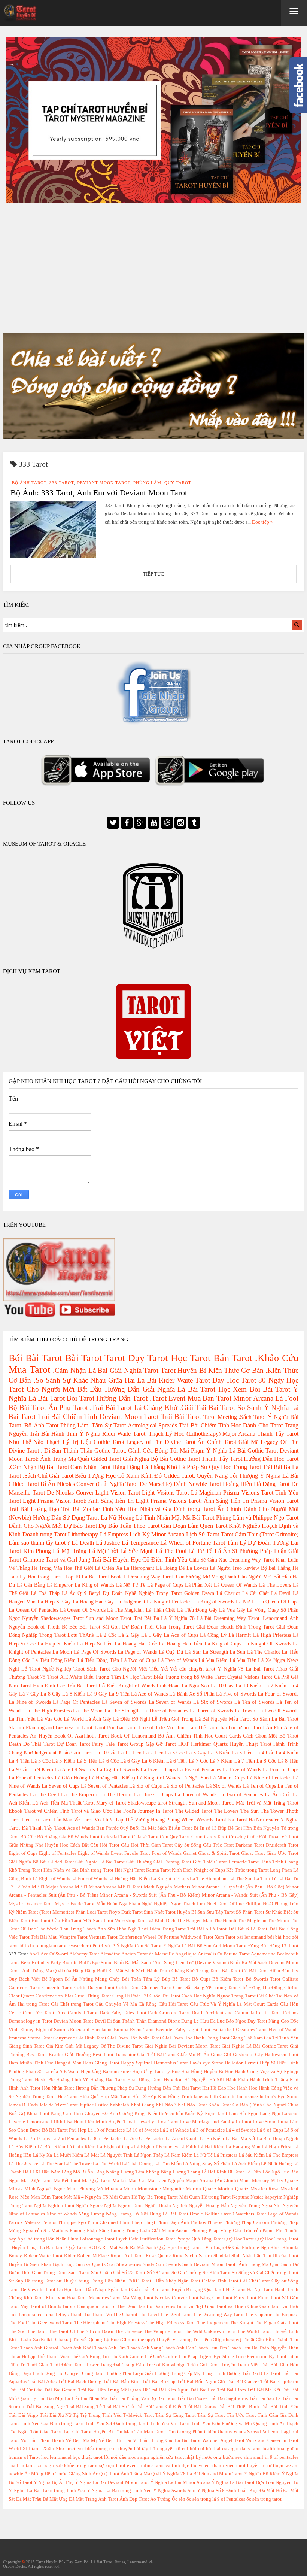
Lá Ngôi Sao (195, 1686)
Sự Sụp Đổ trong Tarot (32, 2281)
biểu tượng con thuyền (109, 2449)
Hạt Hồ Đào (214, 2088)
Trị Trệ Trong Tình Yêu (97, 2415)
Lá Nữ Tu (246, 1602)
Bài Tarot (83, 1358)
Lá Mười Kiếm (69, 2155)
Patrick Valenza (25, 2222)
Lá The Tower (78, 2164)
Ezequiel (165, 2030)
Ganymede (64, 2038)
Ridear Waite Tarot (43, 2256)
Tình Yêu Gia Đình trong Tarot (52, 2424)
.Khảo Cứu (276, 1358)
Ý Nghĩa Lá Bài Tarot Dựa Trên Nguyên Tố (255, 2482)
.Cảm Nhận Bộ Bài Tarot (39, 1467)
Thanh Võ (102, 2315)
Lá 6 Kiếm (153, 1761)
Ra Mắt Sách (115, 2248)
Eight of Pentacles (58, 1853)
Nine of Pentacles (27, 2214)
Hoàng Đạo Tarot (108, 2080)
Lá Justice (108, 1543)
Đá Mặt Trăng (83, 2499)
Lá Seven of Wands (170, 1702)
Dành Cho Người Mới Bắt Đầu (258, 1577)
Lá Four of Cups (281, 1769)
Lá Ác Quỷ (74, 1593)
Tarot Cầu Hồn (55, 1921)
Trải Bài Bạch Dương (80, 2382)
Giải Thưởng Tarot (172, 1862)
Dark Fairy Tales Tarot (123, 2013)
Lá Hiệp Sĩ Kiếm (56, 1644)
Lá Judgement (130, 1602)
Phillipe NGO (259, 1904)
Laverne (17, 2122)
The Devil (149, 2315)
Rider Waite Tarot (184, 1380)
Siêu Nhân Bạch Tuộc (53, 2264)
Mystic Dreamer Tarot (31, 1904)
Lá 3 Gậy (196, 1753)
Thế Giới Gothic (161, 2357)
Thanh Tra (80, 2315)
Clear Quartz (21, 1996)
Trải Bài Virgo (23, 2415)
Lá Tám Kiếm (168, 2164)
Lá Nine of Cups (228, 1778)
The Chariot (125, 2315)
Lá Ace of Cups (181, 1635)
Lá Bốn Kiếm (51, 2147)
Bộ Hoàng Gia (52, 1837)
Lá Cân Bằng (31, 1585)
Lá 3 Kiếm (219, 1753)
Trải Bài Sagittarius (228, 2398)
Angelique (186, 1954)
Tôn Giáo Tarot (46, 2432)
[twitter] (113, 823)
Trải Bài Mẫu (44, 1937)
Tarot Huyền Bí (183, 1370)
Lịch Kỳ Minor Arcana (157, 1534)
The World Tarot (254, 2331)
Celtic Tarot (128, 1988)
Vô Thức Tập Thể (114, 1820)
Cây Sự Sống (188, 1845)
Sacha (191, 2256)
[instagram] (180, 823)
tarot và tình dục (172, 2466)
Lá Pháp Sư (193, 1467)
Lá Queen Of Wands (236, 1585)
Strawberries (129, 2264)
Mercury (261, 2181)
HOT (184, 1744)
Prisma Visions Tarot (248, 1492)
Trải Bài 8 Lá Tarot (261, 2373)
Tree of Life (151, 1727)
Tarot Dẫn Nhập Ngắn (96, 2290)
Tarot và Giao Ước (91, 1811)
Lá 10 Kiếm (248, 1686)
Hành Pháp (237, 2080)
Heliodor (234, 2063)
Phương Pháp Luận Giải (269, 1551)
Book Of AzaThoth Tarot (82, 1736)
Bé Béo (70, 1627)
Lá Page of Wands (137, 1652)
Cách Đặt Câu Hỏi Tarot (95, 1845)
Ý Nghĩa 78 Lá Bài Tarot (246, 1669)
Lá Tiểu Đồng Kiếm (54, 1660)
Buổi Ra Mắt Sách (148, 1828)
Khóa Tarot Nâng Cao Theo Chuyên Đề (67, 2114)
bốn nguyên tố (165, 2449)
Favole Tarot (137, 1853)
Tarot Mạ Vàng (126, 2298)
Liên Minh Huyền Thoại (110, 2122)
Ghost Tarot (253, 1853)
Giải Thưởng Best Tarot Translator (100, 2055)
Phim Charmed (103, 2222)
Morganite (173, 2189)
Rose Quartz (158, 2256)
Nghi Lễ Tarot (24, 1669)
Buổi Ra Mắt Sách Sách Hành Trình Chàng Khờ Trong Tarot (159, 1971)
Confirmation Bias (54, 1996)
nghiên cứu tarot (167, 2457)
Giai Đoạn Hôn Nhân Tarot (134, 2038)
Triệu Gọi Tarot (203, 2365)
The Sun (250, 1811)
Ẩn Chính (229, 1509)
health (269, 2449)
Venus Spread (247, 2432)
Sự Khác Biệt (279, 1912)
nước (207, 2457)
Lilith (57, 2122)
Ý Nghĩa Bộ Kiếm (262, 2474)
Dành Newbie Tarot (197, 1484)
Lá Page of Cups (165, 1585)
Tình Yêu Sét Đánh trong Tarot (117, 2424)
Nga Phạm (130, 1904)
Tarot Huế (224, 2290)
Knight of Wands (136, 1686)
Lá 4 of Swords (241, 2130)
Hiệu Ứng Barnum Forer (106, 2072)
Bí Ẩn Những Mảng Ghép (92, 1979)
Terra (48, 2315)
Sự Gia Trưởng (186, 2273)
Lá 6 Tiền (177, 1761)
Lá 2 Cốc (106, 1635)
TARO (133, 2281)
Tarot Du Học (59, 2290)
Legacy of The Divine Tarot (161, 1442)
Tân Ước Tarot (241, 2415)
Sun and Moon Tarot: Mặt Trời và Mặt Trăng (237, 1803)
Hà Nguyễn (196, 2080)
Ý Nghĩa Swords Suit (174, 2491)
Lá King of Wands (94, 1585)
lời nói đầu (115, 2457)
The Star (17, 2331)
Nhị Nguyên (286, 2206)
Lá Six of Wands (224, 1786)
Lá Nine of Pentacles (269, 1778)
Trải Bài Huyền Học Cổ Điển (127, 1559)
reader (272, 1820)
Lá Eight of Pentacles (156, 2147)
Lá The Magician (125, 1610)
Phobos (198, 2222)
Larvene (290, 2114)
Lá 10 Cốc (105, 1753)
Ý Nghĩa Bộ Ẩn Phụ (54, 2482)
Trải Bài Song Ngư (45, 2407)
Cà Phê (282, 1677)
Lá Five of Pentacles (199, 1769)
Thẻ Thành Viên (53, 2357)
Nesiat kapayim (266, 2197)
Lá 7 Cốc (198, 1761)
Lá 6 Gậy (130, 1761)
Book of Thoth (44, 1627)
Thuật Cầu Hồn (259, 2340)
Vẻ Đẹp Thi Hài (115, 2440)
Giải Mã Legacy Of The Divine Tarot (104, 2046)
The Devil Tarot (176, 2315)
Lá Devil (281, 1593)
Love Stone (265, 2122)
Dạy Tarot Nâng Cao (268, 2021)
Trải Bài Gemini (60, 2390)
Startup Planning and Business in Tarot (51, 1727)
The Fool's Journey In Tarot (143, 1811)
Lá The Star (51, 2164)
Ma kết (120, 2181)
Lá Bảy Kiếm (22, 2147)
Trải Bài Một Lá (54, 2398)
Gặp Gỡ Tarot (161, 1744)
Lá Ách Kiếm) (246, 2164)
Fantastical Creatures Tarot (240, 2030)
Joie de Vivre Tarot (59, 2105)
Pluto (73, 2239)
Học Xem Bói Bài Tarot (254, 1389)
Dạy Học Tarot (234, 1380)
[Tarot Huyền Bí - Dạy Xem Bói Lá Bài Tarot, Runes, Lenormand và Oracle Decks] (20, 13)
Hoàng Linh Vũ (72, 2080)
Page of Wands (283, 2214)
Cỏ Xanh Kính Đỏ (139, 1476)
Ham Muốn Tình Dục (31, 2063)
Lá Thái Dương (137, 2164)
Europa (121, 2030)
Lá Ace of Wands (149, 1694)
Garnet (190, 1853)
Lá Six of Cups (145, 1786)
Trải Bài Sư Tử (119, 2407)
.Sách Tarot (252, 1417)
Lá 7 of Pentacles (69, 2139)
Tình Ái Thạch (283, 2424)
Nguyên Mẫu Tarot (231, 1719)
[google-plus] (140, 823)
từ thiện (275, 2466)
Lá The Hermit (115, 1794)
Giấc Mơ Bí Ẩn (193, 2055)
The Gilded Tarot (194, 1811)
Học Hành (237, 2088)
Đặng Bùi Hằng (264, 1946)
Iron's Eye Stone (282, 2097)
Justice (102, 2105)
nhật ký (193, 2457)
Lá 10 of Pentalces (106, 2130)
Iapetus (201, 2097)
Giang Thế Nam (247, 2038)
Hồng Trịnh (180, 2097)
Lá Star (193, 1652)
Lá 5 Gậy (151, 1635)
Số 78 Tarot (159, 2273)
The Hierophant (90, 2323)
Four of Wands (167, 1853)
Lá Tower (245, 1711)
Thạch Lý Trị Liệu (69, 1442)
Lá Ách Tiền (46, 1803)
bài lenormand (251, 1937)
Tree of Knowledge (166, 2365)
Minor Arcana (253, 1398)
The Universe (129, 2331)
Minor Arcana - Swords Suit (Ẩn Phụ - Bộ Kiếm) (150, 1895)
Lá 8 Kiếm (74, 1694)
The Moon (278, 1921)
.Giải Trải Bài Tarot (207, 1407)
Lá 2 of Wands (174, 2130)
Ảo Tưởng (160, 2499)
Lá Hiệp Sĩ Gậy (54, 1602)
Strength (178, 1803)
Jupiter (86, 2105)
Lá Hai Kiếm (211, 2147)
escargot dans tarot (241, 2449)
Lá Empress (114, 1534)
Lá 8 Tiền (288, 1761)
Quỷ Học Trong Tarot (235, 1467)
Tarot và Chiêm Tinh (47, 1811)
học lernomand (56, 2457)
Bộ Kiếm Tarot (228, 1979)
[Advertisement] (153, 269)
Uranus (225, 2432)
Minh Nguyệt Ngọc (45, 2189)
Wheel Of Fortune (161, 1937)
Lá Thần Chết (160, 1610)
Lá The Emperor (79, 1794)
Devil (100, 2021)
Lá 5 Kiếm (63, 1761)
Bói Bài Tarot (35, 1358)
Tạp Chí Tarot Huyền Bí (88, 2432)
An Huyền (41, 1736)
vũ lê (110, 1946)
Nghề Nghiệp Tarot (63, 1669)
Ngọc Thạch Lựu (188, 1904)
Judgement (45, 1753)
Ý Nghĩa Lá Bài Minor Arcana (180, 2482)
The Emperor (258, 2315)
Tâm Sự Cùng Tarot (176, 2415)
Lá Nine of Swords (30, 1702)
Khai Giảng (142, 2105)
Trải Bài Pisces (192, 2398)
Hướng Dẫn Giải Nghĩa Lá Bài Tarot (160, 1389)
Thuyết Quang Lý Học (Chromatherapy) (114, 2340)
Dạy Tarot (148, 1358)
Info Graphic (223, 2097)
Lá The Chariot (264, 1652)
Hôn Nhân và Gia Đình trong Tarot (78, 1870)
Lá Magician (206, 1492)
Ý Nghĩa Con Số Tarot (139, 1946)
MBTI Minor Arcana (96, 1887)
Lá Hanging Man (243, 2147)
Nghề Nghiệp (155, 1904)
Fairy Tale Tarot (110, 1744)
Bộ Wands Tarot (84, 1837)
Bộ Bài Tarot (27, 1407)
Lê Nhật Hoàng (276, 2164)
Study (149, 2264)
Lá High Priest (277, 2147)
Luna (283, 2122)
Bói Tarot (80, 1398)
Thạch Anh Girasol (39, 2348)
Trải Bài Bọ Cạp (159, 2382)
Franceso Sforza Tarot (30, 2038)
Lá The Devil (45, 1794)
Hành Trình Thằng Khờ (274, 2080)
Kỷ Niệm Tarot (212, 2114)
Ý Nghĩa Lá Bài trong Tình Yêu (119, 2491)
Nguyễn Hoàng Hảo (209, 2206)
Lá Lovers (197, 1568)
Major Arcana (239, 1434)
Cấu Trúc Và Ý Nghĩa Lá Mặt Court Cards (234, 2004)
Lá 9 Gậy (97, 1694)
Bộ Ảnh (166, 1736)
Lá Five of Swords (236, 1694)
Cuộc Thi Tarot (165, 1996)
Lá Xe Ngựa (271, 1660)
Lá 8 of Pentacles (105, 2139)
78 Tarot (49, 1677)
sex (239, 2457)
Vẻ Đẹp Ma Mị (81, 2440)
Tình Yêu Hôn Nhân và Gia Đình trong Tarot (158, 1509)
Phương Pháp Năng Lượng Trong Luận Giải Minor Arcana (130, 2231)
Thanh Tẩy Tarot (222, 1459)
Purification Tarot (157, 2239)
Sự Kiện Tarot (217, 2273)
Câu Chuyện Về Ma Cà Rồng (126, 2004)
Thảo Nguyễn (273, 2348)
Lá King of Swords (214, 1602)
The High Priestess (126, 2323)
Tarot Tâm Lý (230, 1543)
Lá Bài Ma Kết (240, 2139)
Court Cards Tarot (209, 1837)
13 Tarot (290, 1946)
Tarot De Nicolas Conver (63, 1492)
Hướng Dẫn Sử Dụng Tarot (66, 1518)
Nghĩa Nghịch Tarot (54, 2206)
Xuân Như (54, 2449)
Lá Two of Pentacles (241, 1794)
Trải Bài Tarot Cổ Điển (159, 2407)
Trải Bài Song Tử (84, 2407)
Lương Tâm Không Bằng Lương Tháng (160, 2172)
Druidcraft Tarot (282, 1845)
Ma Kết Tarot (67, 2181)
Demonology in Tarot (30, 2021)
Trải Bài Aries (42, 2382)
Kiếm (190, 2114)
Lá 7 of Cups (37, 2139)
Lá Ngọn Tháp (149, 2155)
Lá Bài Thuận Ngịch (278, 2139)
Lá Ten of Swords (254, 1702)
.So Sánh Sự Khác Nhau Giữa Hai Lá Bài (95, 1380)
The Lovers (227, 1811)
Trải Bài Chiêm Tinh (68, 1416)
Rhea (276, 2248)
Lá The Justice (23, 2164)
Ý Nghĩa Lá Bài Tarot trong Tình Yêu (47, 2491)
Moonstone (149, 2189)
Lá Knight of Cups (170, 1879)
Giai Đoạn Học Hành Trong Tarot (196, 2038)
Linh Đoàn (168, 1686)
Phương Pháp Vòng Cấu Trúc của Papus (233, 2231)
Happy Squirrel (136, 2063)
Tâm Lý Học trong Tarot (35, 1577)
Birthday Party (46, 1963)
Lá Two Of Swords (278, 1711)
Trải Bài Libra (232, 2390)
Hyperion (173, 2080)
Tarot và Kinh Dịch (156, 1921)
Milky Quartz (285, 2181)
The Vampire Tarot (163, 2331)
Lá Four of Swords (278, 1694)
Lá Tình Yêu (22, 1719)
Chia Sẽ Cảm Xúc (208, 1560)
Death (15, 1744)
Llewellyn (147, 2122)
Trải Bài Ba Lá (150, 1618)
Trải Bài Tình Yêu (279, 2407)
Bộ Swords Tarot (263, 1979)
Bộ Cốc (28, 1837)
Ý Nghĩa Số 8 (211, 2491)
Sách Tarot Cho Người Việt (117, 1669)
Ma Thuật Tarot (78, 1803)
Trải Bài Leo (203, 2390)
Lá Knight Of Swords (267, 1644)
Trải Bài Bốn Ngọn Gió (201, 2382)
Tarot (115, 1358)
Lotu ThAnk (81, 1635)
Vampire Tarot (73, 1937)
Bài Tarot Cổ (235, 1971)
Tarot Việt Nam (86, 1921)
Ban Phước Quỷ (112, 1828)
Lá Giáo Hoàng (71, 1778)
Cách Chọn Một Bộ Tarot (271, 1736)
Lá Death (83, 1543)
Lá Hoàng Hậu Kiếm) (112, 1778)
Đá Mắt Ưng (55, 2499)
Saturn (205, 2256)
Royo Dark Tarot (126, 1912)
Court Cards (228, 1736)
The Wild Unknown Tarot (210, 2331)
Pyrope (183, 2239)
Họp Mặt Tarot (115, 2097)
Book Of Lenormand (133, 1736)
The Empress (285, 2315)
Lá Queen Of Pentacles (33, 1610)
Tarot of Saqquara (80, 2306)
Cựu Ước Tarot (39, 2013)
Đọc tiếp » (262, 522)
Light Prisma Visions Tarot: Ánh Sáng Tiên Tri (192, 1501)
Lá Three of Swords (211, 1711)
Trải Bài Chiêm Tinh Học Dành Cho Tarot (231, 1425)
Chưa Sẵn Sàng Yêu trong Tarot (205, 1988)
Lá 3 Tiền (242, 1753)
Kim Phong (37, 1551)
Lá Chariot (228, 1593)
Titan (293, 2357)
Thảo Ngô (126, 1929)
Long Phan (281, 1870)
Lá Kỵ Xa (43, 2155)
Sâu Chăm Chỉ (106, 2273)
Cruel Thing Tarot (93, 1996)
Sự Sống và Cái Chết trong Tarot (265, 2273)
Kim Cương (121, 2114)
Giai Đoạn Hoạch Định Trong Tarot (235, 1627)
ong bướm (224, 2457)
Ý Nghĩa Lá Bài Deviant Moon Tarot (112, 2482)
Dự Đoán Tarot (74, 1744)
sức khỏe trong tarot (77, 2466)
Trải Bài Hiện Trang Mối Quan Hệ (113, 2390)
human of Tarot (24, 2457)
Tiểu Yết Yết (163, 1669)
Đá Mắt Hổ (271, 2491)
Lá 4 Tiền (19, 1761)
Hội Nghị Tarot (130, 1870)
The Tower (272, 1811)
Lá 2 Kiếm (275, 1686)
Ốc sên (179, 2499)
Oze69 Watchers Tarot (244, 2214)
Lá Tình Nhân (153, 1518)
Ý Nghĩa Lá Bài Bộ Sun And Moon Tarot (205, 1946)
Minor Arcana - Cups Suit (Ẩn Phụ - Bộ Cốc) (238, 1887)
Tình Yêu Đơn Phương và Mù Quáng (229, 2424)
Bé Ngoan (52, 1979)
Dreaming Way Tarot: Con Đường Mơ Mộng (176, 1577)
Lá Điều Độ (126, 1719)
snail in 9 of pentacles (276, 2457)
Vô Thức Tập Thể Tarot (193, 1727)
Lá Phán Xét (198, 1585)
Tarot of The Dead (118, 2306)
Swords (174, 2264)
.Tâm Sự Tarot (108, 1425)
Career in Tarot (57, 1988)
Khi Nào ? (166, 2105)
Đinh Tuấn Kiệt (242, 2491)
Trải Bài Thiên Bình (238, 2407)
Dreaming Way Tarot (252, 1560)
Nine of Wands (62, 2214)
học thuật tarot (88, 2457)
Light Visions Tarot (165, 1492)
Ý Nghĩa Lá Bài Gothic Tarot (242, 1451)
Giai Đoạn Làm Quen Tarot (194, 1526)
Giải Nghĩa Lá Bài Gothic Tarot (255, 2046)
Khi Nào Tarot (192, 2105)
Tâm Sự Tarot (211, 2415)
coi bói (189, 2449)
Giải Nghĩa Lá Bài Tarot (100, 1862)
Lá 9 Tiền (119, 1694)
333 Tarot (62, 483)
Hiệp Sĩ (268, 2063)
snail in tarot (22, 2466)
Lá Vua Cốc (50, 1719)
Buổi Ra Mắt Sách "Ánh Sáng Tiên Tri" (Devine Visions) (171, 1963)
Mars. (245, 2181)
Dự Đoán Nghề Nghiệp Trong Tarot (142, 1593)
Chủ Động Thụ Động (261, 1988)
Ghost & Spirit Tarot (219, 1853)
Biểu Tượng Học (95, 1476)
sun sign (45, 2466)
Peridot (50, 2222)
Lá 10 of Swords (142, 2130)
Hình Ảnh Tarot (25, 2088)
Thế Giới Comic (127, 2357)
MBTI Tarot (130, 1887)
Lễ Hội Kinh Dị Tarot (223, 2172)
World (15, 2449)
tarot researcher (73, 1946)
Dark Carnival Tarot (77, 2013)
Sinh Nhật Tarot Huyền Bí (170, 1912)
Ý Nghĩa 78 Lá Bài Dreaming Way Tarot (214, 1618)
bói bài (274, 1937)
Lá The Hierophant (209, 1879)
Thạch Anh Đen (178, 2348)
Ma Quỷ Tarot (96, 2181)
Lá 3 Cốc (175, 1753)
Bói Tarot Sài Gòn (100, 1627)
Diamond (157, 2021)
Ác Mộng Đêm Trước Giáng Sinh (58, 2474)
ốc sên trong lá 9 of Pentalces (216, 2499)
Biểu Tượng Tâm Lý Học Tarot (118, 1677)
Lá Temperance (140, 1543)
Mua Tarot (29, 1370)
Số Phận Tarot (250, 1912)
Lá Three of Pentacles (165, 1711)
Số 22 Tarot (133, 2273)
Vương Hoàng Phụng (157, 1820)
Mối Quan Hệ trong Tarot (205, 2197)
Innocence (247, 2097)
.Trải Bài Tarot (111, 1407)
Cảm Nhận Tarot (90, 1467)
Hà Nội (217, 2080)
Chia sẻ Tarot (145, 1837)
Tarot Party (233, 2298)
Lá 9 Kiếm (42, 1769)
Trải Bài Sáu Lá (265, 2398)
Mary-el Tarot (111, 1803)
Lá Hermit (240, 1635)
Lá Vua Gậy (232, 1610)
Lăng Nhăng (107, 2172)
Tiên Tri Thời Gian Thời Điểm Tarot (46, 2365)
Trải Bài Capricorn (279, 2382)
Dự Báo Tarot (80, 1526)
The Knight (242, 2323)
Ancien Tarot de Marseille (148, 1954)
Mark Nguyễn (158, 1887)
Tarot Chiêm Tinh (208, 2281)
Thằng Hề (288, 1568)
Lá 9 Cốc (19, 1769)
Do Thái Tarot (39, 1744)
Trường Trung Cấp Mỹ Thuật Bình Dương (197, 2373)
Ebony (27, 2030)
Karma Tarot (158, 1870)
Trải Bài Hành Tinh (53, 1434)
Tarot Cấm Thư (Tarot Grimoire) (260, 1534)
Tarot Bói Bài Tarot (115, 1727)
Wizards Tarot (211, 1820)
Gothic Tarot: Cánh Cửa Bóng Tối (136, 1451)
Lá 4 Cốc (264, 1753)
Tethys (62, 2315)
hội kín (27, 1946)
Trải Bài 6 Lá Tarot (248, 1929)
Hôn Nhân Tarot (58, 2088)
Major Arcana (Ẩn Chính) (212, 2181)
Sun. (161, 2264)
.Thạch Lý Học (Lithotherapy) (184, 1434)
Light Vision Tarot (118, 1492)
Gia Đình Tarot (91, 2038)
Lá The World (107, 2164)
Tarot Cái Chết (243, 2281)
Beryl (95, 1593)
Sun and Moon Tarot (109, 1618)
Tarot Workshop (119, 1921)
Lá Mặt (92, 2155)
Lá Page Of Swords (95, 1652)
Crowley (237, 1837)
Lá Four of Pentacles (31, 1778)
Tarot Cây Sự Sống (279, 2281)
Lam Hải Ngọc (244, 2114)
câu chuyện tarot (197, 1669)
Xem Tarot (225, 1937)
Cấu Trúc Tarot (218, 1845)
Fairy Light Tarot (193, 2030)
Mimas (16, 2189)
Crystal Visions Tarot (250, 1677)
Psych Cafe (127, 2239)
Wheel (188, 1820)
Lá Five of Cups (158, 1769)
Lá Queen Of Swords (83, 1610)
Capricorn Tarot (25, 1988)
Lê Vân (23, 1887)
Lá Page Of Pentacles (76, 1702)
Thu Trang (71, 1929)
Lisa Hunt (74, 2122)
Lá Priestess (226, 2155)
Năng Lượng (91, 2214)
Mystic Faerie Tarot (75, 1904)
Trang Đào (133, 2365)
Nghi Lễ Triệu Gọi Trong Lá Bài (174, 1719)
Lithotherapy (83, 1534)
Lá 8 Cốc (266, 1761)
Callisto (290, 1979)
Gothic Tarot (109, 1442)
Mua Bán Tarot (209, 1398)
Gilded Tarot (106, 1459)
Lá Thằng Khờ (159, 1467)
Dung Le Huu (195, 2021)
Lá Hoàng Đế (171, 1568)
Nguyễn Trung (245, 2206)
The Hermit (225, 1921)
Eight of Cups (23, 1853)
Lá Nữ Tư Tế (131, 1585)
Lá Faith (188, 2147)
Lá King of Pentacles (169, 1602)
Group (137, 1744)
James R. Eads (23, 2105)
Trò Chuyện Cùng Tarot (81, 2373)
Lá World (74, 1719)
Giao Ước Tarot (282, 1853)
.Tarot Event (168, 1398)
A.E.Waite (71, 1677)
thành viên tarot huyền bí (239, 2466)
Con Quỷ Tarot (175, 1837)
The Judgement (213, 2323)
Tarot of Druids (45, 2306)
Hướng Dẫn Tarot (122, 1398)
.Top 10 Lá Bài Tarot (86, 1577)
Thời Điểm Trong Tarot (162, 1929)
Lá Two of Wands (177, 1660)
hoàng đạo (288, 2449)
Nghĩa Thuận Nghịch (166, 2206)
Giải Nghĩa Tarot (134, 1370)
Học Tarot (191, 1358)
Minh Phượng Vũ (85, 2189)
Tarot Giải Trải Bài (139, 2290)
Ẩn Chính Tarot (217, 1442)
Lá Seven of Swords (124, 1702)
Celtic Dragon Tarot (94, 1988)
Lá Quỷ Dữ (171, 1652)
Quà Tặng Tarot (207, 2239)
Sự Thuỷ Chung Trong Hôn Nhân (91, 2281)
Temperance (30, 2315)
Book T (118, 1577)
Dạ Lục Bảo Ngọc (228, 2021)
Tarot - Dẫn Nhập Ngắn (165, 2281)
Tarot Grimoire (26, 1559)
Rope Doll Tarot (127, 2256)
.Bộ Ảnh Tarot (28, 483)
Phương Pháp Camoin (247, 2222)
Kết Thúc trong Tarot (247, 1870)
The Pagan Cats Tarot (276, 2323)
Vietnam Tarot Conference (115, 1937)
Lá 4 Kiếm (287, 1753)
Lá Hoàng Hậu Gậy (93, 1602)
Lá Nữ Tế (203, 2155)
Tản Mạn (124, 2432)
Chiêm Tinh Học (195, 1736)
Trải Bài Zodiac (81, 1509)
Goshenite (243, 2055)
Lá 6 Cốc (109, 1761)
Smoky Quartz (91, 2264)
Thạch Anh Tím (110, 2348)
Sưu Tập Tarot (221, 1912)
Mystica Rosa (265, 2189)
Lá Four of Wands (89, 1879)
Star (111, 2264)
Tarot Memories (93, 2298)
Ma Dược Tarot (37, 2181)
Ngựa (267, 2206)
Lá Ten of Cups (259, 1786)
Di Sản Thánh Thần (127, 2021)
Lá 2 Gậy (129, 1635)
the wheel (201, 2466)
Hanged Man (68, 2063)
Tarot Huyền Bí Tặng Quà (186, 2290)
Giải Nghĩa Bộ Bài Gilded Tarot (41, 1862)
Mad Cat (137, 2181)
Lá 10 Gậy (222, 1686)
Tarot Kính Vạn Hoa (54, 2298)
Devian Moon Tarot (73, 2021)
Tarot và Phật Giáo (195, 2306)
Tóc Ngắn (19, 2432)
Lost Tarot (168, 2122)
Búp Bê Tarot (176, 1979)
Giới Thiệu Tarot (210, 1862)
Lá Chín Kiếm (81, 2147)
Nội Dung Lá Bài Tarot (164, 2214)
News (293, 1660)
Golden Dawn (199, 1593)
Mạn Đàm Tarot (47, 2197)
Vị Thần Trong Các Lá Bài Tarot (167, 2440)
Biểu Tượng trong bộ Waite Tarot (190, 1677)
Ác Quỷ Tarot (106, 2474)
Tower (92, 2365)
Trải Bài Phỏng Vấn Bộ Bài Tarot (143, 2398)
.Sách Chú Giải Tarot (48, 1476)
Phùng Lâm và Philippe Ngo (250, 1518)
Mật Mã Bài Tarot (193, 1518)
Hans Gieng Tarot (101, 2063)
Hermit (251, 2063)
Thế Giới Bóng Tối (90, 2357)
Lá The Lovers (275, 1585)
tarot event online (135, 2466)
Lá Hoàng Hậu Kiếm (129, 1879)
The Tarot (37, 2331)
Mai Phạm (192, 1451)
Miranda (113, 2189)
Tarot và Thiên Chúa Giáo (243, 2306)
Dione (174, 2021)
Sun (201, 1912)
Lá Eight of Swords (118, 1769)
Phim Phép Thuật (138, 2222)
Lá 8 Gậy (51, 1694)
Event (117, 1853)
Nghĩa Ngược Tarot (124, 2206)
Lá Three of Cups (153, 1794)
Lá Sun (237, 1652)
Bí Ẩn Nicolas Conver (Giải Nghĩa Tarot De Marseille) (106, 1484)
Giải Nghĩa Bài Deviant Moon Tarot (182, 2046)
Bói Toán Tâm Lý (141, 1979)
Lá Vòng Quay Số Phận (273, 1610)
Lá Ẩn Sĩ (226, 1551)
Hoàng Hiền (237, 1484)
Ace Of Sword (54, 1954)
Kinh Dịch (182, 1870)
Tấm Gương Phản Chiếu (192, 2432)
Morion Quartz (201, 2189)
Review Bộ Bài (259, 1568)
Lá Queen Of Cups (278, 1602)
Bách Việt (29, 1979)
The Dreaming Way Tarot (218, 2315)
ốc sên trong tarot (264, 2499)
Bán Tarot (233, 1358)
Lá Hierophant (139, 1568)
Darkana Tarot (250, 1845)
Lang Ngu (270, 2114)
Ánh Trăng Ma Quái (141, 2474)
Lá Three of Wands (195, 1794)
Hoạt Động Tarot (145, 2080)
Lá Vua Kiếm (213, 1660)
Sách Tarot (79, 2273)
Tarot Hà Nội (249, 2290)
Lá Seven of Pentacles (104, 1786)
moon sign (138, 2457)
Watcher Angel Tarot (223, 2440)
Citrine (291, 1988)
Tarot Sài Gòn (284, 2298)
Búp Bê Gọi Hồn (235, 1828)
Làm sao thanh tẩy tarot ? (39, 1543)
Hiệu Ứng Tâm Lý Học (156, 2072)
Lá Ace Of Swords (75, 1769)
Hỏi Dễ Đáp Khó (149, 2097)
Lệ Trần (253, 2172)
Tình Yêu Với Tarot (170, 2424)
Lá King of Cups (223, 1644)
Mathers (182, 1887)
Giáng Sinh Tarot (26, 2046)
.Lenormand (274, 1618)
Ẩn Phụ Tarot (68, 1407)
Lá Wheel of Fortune (186, 1543)
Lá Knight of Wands (158, 1778)
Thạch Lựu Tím (211, 2348)
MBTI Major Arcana (53, 1887)
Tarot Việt (19, 2306)
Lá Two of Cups (139, 1660)
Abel (34, 1954)
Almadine (110, 1954)
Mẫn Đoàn (107, 1904)
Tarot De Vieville (26, 2290)
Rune (178, 2256)
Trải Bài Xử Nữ (56, 2415)
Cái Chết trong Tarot (72, 2004)
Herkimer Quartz (209, 1744)
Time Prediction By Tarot (261, 2357)
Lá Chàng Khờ (156, 1407)
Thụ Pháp (188, 2357)
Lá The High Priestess (48, 1711)
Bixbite (70, 1963)
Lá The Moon (88, 1711)
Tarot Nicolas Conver (165, 2298)
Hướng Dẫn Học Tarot (271, 1459)
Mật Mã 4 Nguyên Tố (86, 2197)
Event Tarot (142, 2030)
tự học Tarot (251, 1727)
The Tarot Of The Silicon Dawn (81, 2331)
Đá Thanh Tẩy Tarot (44, 1828)
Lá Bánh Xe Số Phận (192, 1694)
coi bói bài (209, 2449)
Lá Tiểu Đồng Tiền (98, 1660)
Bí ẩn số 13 (205, 1828)
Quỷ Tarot (178, 483)
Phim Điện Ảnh (173, 2222)
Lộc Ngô (271, 2172)
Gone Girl (221, 2055)
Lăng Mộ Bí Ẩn (77, 2172)
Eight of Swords (52, 2030)
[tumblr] (194, 823)
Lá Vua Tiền (243, 1660)
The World (48, 1929)
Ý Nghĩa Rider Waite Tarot (112, 1434)
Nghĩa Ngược (89, 2206)
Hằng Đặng (126, 1467)
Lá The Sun (241, 1879)
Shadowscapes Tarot (62, 1618)
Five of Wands (283, 2030)
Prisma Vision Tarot (275, 1501)
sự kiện (107, 2466)
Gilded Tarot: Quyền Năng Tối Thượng (211, 1476)
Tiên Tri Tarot (36, 1820)
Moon (130, 2189)
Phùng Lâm (147, 483)
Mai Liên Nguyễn (166, 2181)
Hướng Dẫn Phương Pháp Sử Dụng (111, 2088)
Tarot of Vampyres (156, 2306)
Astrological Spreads (152, 1425)
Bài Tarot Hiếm (265, 1971)
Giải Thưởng (139, 1862)
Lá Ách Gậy (98, 1719)
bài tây (141, 2449)
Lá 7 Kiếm (221, 1761)
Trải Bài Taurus (200, 2407)
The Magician (252, 1921)
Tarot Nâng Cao (204, 2298)
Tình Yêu (176, 1559)
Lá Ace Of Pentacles (144, 2139)
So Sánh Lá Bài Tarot (275, 1719)
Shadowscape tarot (147, 1803)
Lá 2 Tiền (153, 1753)
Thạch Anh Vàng (144, 2348)
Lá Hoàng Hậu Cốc (136, 1644)
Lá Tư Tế (200, 1551)
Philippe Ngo (72, 2222)
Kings (140, 2114)
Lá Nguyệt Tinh (117, 2155)
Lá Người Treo (226, 1568)
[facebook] (127, 823)
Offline (237, 1904)
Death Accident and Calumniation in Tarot (236, 2013)
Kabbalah (119, 2105)
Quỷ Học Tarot (239, 2239)
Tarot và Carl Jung (68, 1559)
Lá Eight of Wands (51, 1879)
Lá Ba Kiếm (212, 2139)
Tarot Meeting (220, 1417)
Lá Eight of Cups (115, 2147)
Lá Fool (287, 1398)
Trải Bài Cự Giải (26, 2390)
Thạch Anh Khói (76, 2348)
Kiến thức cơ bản (165, 2114)
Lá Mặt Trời (104, 1551)
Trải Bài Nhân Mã (89, 2398)
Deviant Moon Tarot (104, 483)
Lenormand (38, 2122)
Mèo (25, 2197)
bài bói (228, 1727)
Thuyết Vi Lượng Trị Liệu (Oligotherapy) (199, 2340)
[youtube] (153, 823)
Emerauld (80, 2030)
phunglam (46, 1946)
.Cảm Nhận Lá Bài (80, 1370)
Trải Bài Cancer (243, 2382)
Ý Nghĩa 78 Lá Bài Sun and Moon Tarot (203, 2474)
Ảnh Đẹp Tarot (134, 2499)
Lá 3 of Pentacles (207, 2130)
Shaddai (222, 2256)
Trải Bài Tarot (181, 1416)
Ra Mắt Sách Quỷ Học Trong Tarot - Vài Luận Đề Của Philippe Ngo (200, 2248)
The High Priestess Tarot (171, 2323)
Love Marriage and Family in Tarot (216, 2122)
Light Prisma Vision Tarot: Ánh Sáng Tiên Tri (78, 1501)
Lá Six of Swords (213, 1702)
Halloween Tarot (282, 2055)
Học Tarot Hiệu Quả (78, 2097)
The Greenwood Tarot (51, 2323)
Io (262, 2097)
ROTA (95, 2248)
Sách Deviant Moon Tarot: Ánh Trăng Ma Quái (231, 2264)
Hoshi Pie (45, 2080)
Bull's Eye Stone (96, 1963)
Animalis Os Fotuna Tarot (224, 1954)
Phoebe (215, 2222)
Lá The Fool (171, 1551)
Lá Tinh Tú (265, 1879)
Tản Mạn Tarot (150, 2432)
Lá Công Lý (213, 1635)
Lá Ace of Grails (182, 2139)
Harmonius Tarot (171, 2063)
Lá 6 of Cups (270, 2130)
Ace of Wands (81, 1828)
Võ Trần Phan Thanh (42, 2440)
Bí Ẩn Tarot (180, 1828)
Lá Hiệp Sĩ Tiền (95, 1644)
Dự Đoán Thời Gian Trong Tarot (158, 1627)
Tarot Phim (257, 2298)
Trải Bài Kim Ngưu (169, 2390)
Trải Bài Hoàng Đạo (34, 1509)
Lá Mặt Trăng (70, 1551)
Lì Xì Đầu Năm (45, 2172)
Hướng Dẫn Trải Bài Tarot (174, 2088)
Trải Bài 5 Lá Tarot (207, 1929)
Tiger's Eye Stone (216, 2357)
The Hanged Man (195, 1921)
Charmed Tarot (157, 1988)
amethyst (75, 2449)
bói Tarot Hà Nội (246, 1820)
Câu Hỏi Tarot (174, 2004)
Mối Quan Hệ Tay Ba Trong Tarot (144, 2197)
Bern (25, 1963)
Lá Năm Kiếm (178, 2155)
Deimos (291, 2013)
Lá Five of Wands (242, 1769)
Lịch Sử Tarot (203, 1534)
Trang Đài (110, 2365)
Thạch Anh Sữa (99, 1929)
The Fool (18, 2323)
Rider (70, 2256)
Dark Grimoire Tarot (169, 2013)
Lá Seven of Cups (60, 1786)
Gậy (259, 2055)
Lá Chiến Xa (108, 1568)
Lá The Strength (122, 1711)
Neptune (241, 2197)
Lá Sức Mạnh (137, 1551)
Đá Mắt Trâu (29, 2499)
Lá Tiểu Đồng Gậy (197, 1610)
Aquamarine (263, 1954)
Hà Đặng (265, 1484)
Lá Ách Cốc (278, 1794)
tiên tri (97, 1946)
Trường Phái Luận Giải (130, 2373)
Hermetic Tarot (244, 1862)
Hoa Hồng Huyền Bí (202, 2072)
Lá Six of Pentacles (184, 1786)
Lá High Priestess (272, 1635)
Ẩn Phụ (274, 1727)
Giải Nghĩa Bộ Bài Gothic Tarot (161, 1459)
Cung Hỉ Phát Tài (130, 1996)
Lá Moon (62, 1652)
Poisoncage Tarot (97, 2239)
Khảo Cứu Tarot (76, 1753)
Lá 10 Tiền (130, 1753)
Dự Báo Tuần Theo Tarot (129, 1526)
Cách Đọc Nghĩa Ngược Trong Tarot (218, 1996)
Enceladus (102, 2030)
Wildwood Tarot (197, 1937)
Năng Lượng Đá (122, 2214)
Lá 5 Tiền (87, 1761)
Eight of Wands (94, 1853)
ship (248, 2457)
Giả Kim (55, 2046)
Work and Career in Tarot (272, 2440)
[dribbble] (167, 823)
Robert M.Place (93, 2256)
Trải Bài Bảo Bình (122, 2382)
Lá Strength (215, 1652)
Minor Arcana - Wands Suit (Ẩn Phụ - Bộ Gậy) (250, 1895)
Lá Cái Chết (256, 1593)
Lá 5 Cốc (41, 1761)
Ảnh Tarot (108, 2499)
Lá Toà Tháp (45, 1593)
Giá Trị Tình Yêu (281, 2038)
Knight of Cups (209, 1870)
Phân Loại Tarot (92, 1912)
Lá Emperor (60, 1585)
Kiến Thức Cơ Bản (236, 1370)
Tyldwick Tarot (139, 2415)
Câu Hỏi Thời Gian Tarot (147, 1845)
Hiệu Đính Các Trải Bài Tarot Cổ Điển (75, 1686)
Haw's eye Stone (206, 2063)
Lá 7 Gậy (29, 1694)
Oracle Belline (205, 2214)
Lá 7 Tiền (245, 1761)
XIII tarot (32, 2449)
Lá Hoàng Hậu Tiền (180, 1644)
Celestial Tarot (116, 1837)
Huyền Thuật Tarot (251, 1744)
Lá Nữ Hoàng (118, 1518)
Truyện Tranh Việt (240, 2365)
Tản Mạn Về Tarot (73, 1820)
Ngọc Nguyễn (24, 1618)
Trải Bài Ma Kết (264, 2390)
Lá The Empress (282, 2155)
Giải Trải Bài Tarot (156, 2055)
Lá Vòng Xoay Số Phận (206, 2164)
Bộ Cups (201, 1979)
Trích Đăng (44, 2373)
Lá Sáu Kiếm (252, 2155)
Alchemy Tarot (84, 1954)
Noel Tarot (218, 1904)
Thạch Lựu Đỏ (243, 2348)
